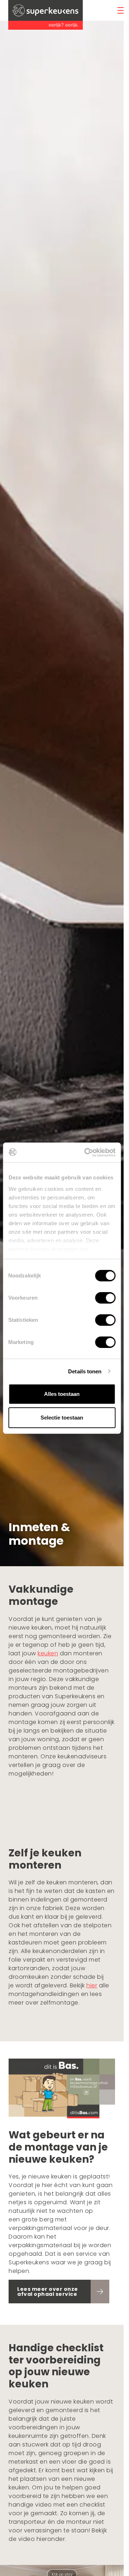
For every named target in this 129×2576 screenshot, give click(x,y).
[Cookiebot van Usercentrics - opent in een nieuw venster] (87, 1153)
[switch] (105, 1298)
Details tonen (85, 1371)
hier (92, 1985)
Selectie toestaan (62, 1418)
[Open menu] (121, 10)
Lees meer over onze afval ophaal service (48, 2292)
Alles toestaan (62, 1394)
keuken (48, 1653)
